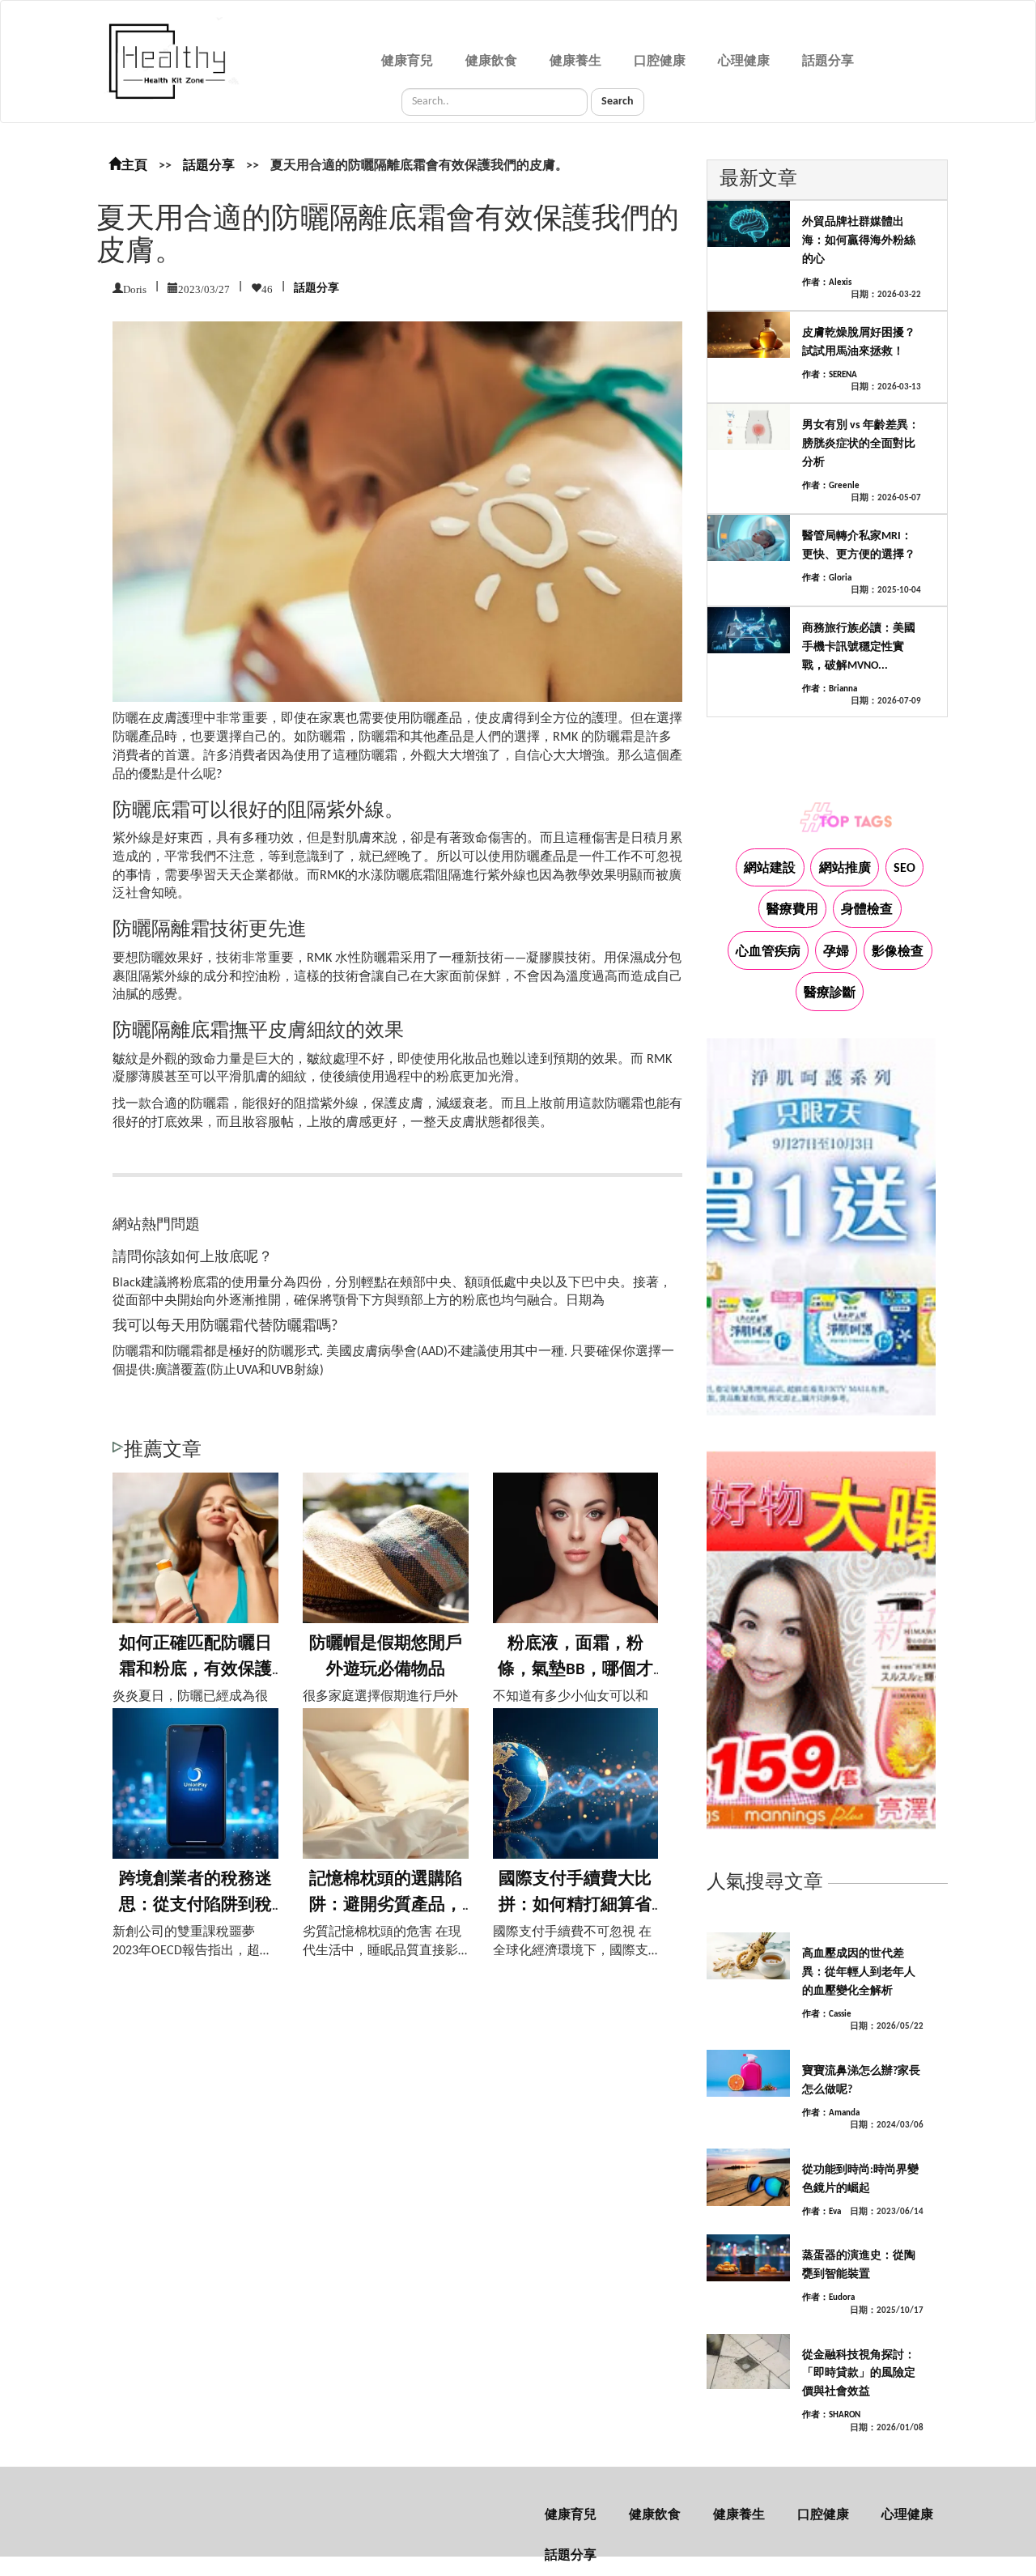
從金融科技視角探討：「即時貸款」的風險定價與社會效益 (859, 2374)
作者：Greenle (831, 486)
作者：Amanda (831, 2113)
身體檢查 (867, 910)
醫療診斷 (830, 993)
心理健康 (744, 62)
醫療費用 (792, 910)
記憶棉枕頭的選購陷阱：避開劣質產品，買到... (386, 1905)
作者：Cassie (827, 2015)
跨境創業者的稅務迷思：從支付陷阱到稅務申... (195, 1905)
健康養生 (575, 62)
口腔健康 (660, 62)
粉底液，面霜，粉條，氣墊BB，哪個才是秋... (575, 1669)
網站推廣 (845, 869)
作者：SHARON (831, 2415)
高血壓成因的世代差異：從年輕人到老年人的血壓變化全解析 (859, 1972)
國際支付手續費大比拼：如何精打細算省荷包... (575, 1905)
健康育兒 (407, 62)
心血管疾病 (768, 952)
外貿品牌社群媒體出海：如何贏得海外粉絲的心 (859, 241)
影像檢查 (898, 952)
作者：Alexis (827, 283)
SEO (904, 869)
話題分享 (828, 62)
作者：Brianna (830, 689)
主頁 (134, 166)
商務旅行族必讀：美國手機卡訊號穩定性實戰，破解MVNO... (859, 647)
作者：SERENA (830, 375)
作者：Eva (822, 2212)
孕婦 (836, 952)
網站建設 (770, 869)
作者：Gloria (827, 578)
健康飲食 (491, 62)
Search (618, 102)
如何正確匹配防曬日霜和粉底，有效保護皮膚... (195, 1669)
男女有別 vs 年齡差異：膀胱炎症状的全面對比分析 (861, 444)
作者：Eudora (828, 2298)
